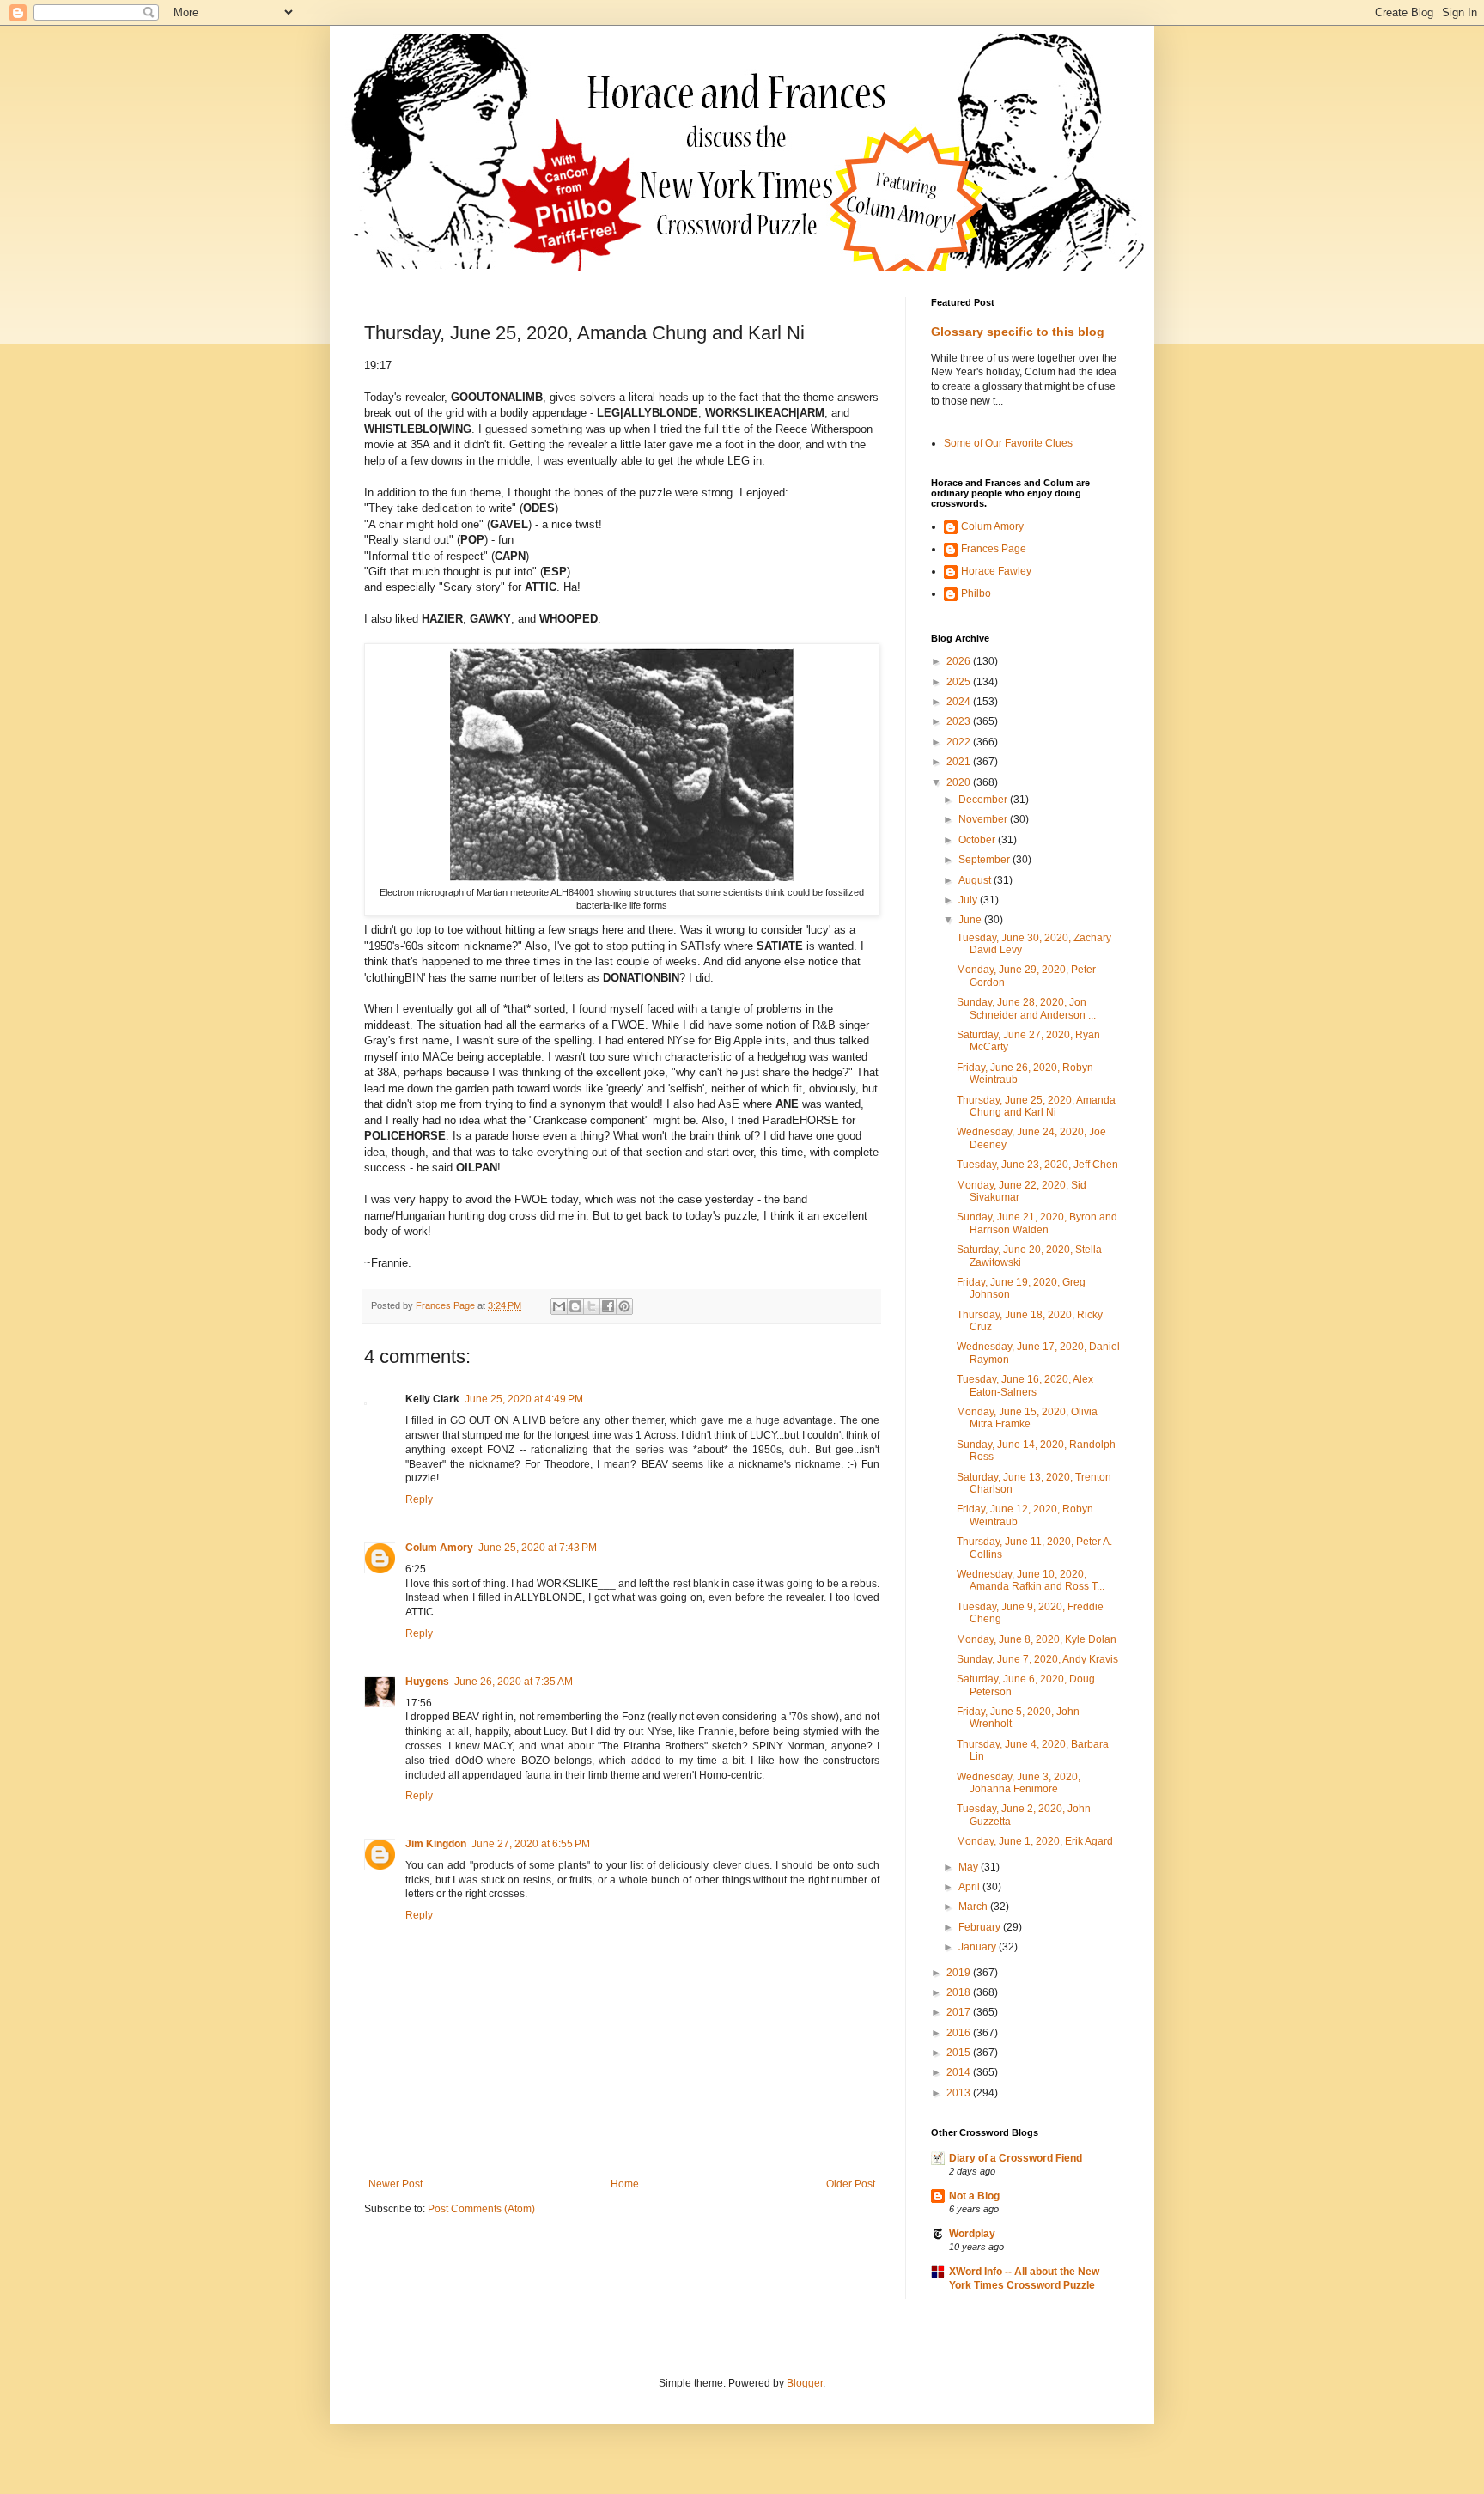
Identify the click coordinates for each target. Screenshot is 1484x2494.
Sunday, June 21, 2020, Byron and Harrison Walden (1037, 1223)
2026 (960, 661)
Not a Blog (974, 2196)
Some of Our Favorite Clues (1008, 443)
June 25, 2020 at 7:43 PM (538, 1548)
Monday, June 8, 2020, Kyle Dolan (1037, 1639)
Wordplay (972, 2234)
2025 (960, 682)
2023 (960, 721)
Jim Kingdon (436, 1844)
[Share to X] (592, 1306)
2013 (960, 2093)
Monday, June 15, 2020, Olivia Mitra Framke (1027, 1418)
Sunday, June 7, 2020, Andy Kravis (1037, 1659)
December (984, 800)
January (979, 1947)
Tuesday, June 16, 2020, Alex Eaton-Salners (1025, 1385)
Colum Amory (439, 1548)
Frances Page (994, 549)
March (974, 1907)
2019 (960, 1973)
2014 (960, 2072)
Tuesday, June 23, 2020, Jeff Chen (1037, 1165)
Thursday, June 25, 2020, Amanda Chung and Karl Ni (1036, 1106)
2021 (960, 762)
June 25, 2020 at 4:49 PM (524, 1399)
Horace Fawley (996, 571)
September (985, 860)
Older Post (851, 2184)
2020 (960, 782)
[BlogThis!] (575, 1306)
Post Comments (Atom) (481, 2209)
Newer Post (395, 2184)
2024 (960, 702)
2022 (960, 742)
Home (625, 2184)
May (970, 1867)
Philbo (976, 593)
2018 (960, 1992)
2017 (960, 2012)
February (981, 1927)
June (971, 920)
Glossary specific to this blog (1018, 332)
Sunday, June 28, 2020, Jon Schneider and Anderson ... (1026, 1008)
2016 (960, 2033)
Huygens (427, 1682)
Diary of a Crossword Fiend (1016, 2158)
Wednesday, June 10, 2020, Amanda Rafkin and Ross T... (1031, 1580)
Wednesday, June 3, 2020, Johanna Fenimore (1019, 1783)
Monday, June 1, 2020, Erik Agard (1035, 1841)
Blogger (805, 2383)
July (969, 900)
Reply (419, 1499)
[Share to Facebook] (608, 1306)
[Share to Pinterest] (624, 1306)
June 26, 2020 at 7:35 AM (514, 1682)
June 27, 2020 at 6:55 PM (531, 1844)
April (970, 1887)
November (984, 819)
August (976, 880)
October (978, 840)
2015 (960, 2053)
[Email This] (559, 1306)
